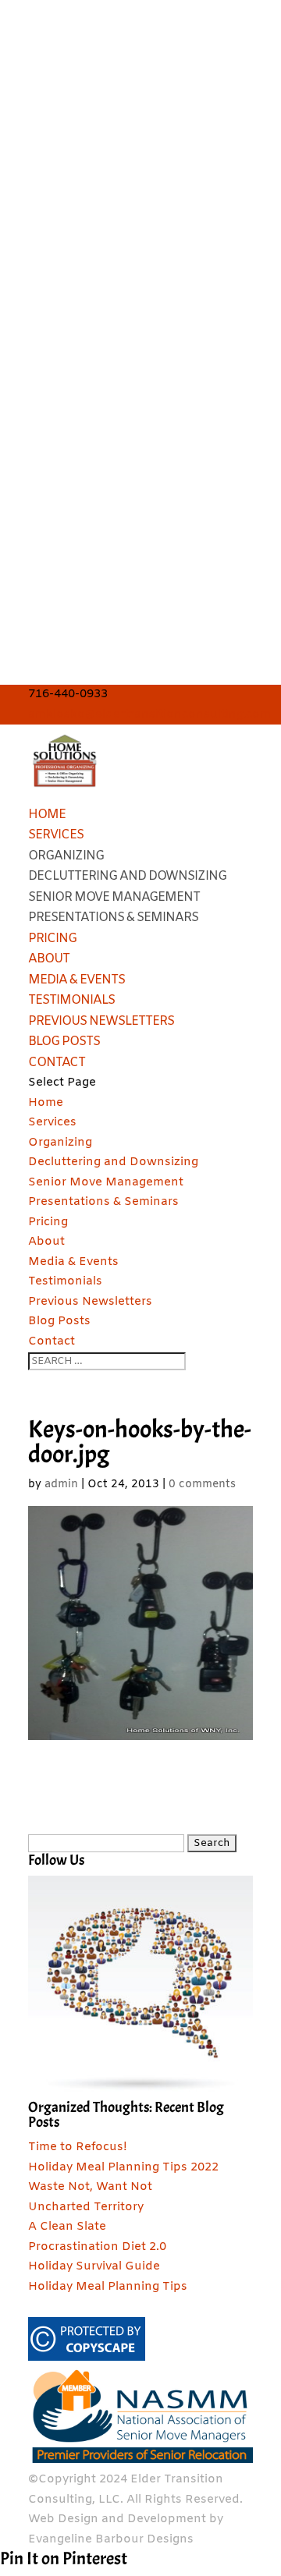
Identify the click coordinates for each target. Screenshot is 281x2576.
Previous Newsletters (101, 1021)
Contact (57, 1063)
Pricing (52, 939)
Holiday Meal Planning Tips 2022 (123, 2167)
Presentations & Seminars (113, 918)
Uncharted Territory (86, 2207)
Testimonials (71, 1000)
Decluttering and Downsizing (127, 876)
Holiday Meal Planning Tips (108, 2287)
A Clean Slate (67, 2227)
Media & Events (76, 980)
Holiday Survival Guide (94, 2266)
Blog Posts (64, 1042)
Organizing (66, 856)
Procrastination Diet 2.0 (97, 2247)
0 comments (202, 1485)
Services (56, 835)
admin (61, 1485)
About (49, 959)
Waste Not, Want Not (90, 2187)
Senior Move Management (114, 897)
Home (47, 815)
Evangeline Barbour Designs (111, 2539)
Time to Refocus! (78, 2147)
